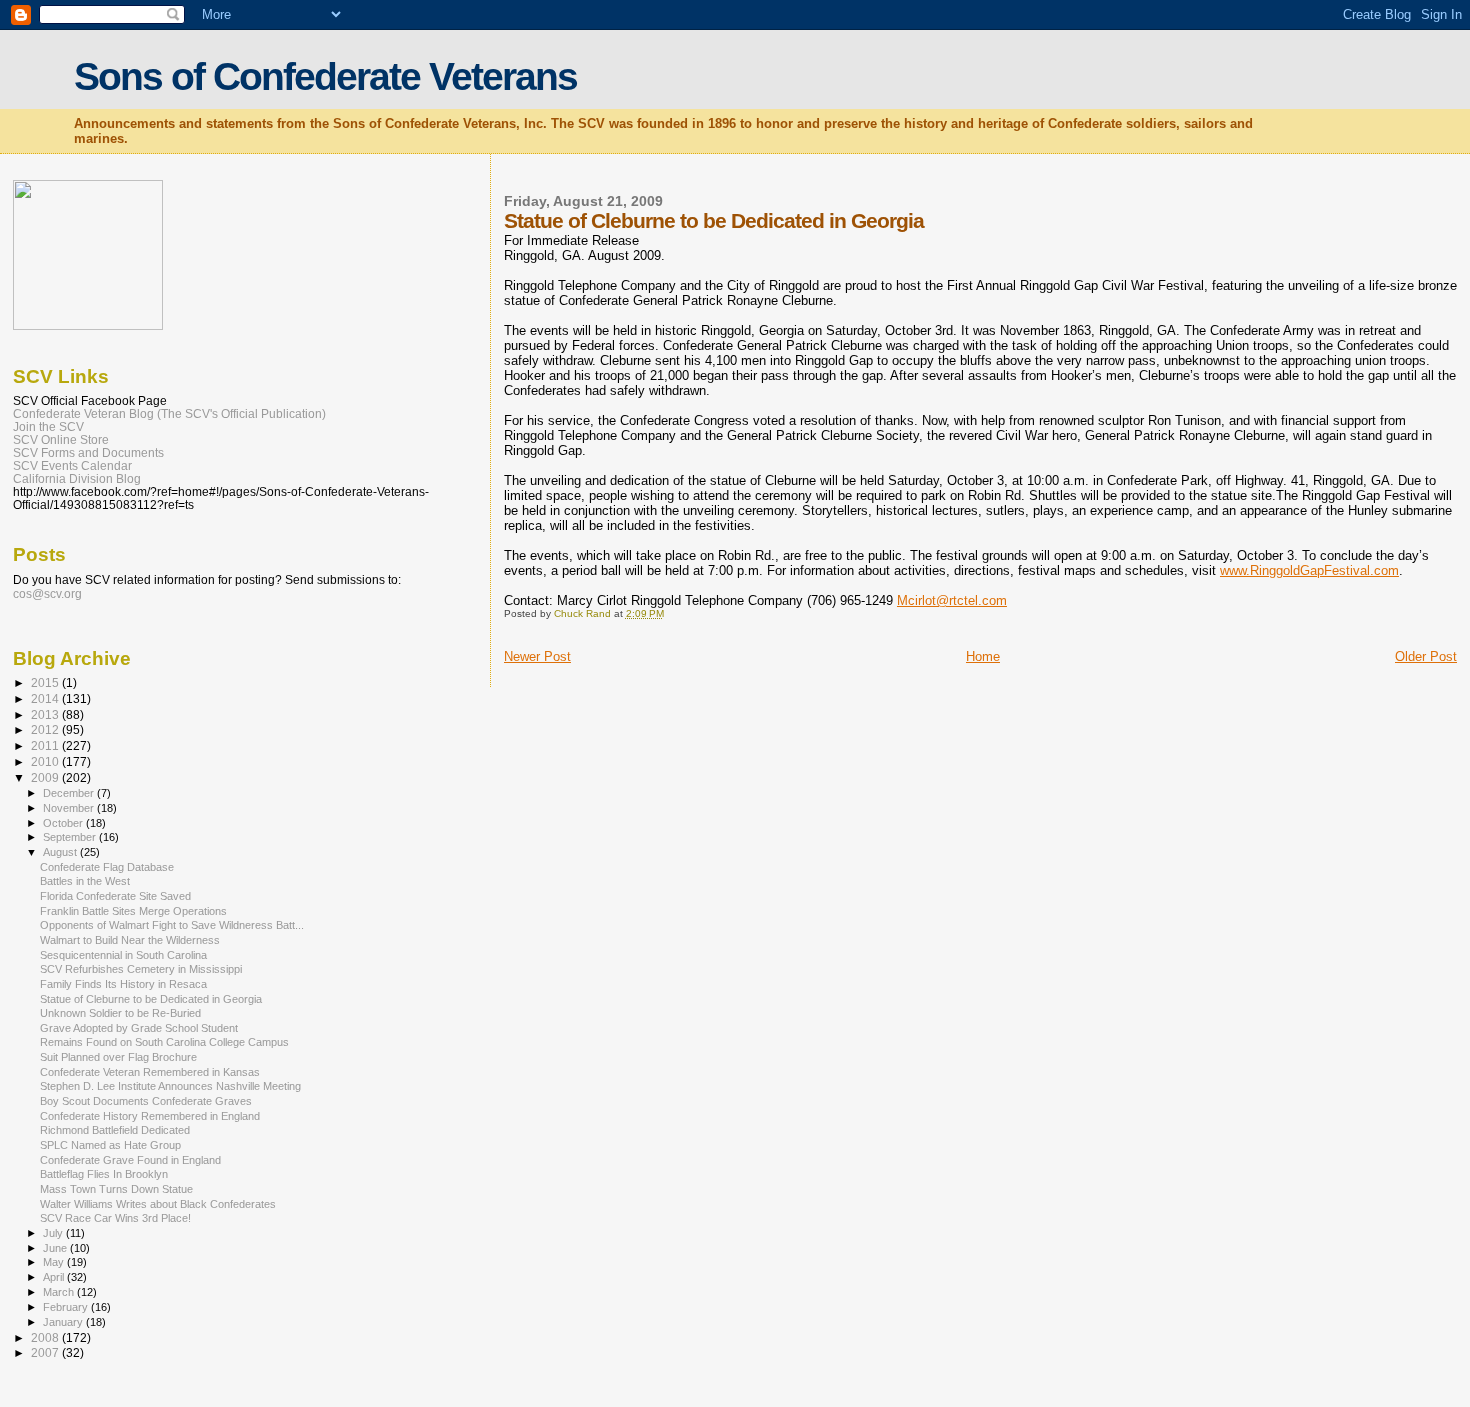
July (54, 1233)
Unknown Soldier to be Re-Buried (120, 1013)
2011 (46, 745)
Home (983, 656)
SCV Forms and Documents (88, 452)
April (55, 1277)
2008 (46, 1337)
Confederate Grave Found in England (130, 1160)
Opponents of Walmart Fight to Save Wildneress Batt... (172, 925)
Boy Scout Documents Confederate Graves (146, 1101)
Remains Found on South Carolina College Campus (164, 1042)
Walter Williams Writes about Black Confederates (158, 1204)
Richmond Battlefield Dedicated (115, 1130)
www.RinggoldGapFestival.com (1309, 570)
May (55, 1262)
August (61, 852)
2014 (46, 698)
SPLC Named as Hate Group (110, 1145)
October (64, 823)
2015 (46, 682)
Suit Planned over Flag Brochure (118, 1057)
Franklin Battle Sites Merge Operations (133, 911)
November (70, 808)
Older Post (1426, 656)
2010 (46, 761)
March (60, 1292)
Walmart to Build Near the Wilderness (130, 940)
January (64, 1322)
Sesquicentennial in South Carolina (123, 955)
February (67, 1307)
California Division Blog (77, 478)
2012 (46, 729)
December (70, 793)
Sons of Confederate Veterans (325, 76)
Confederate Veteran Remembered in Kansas (150, 1072)
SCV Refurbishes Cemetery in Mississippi (141, 969)
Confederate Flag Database (107, 867)
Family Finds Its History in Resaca (123, 984)
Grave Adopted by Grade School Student (139, 1028)
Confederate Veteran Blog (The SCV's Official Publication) (169, 413)
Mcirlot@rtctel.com (952, 600)
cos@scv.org (47, 594)
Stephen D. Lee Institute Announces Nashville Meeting (170, 1086)
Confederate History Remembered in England (150, 1116)
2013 (46, 714)
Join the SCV (48, 426)
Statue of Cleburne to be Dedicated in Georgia (151, 999)
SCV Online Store (61, 439)
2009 (46, 777)
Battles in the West (85, 881)
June (56, 1248)
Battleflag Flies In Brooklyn (104, 1174)
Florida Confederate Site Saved (115, 896)
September (71, 837)
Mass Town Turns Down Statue (116, 1189)
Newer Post (537, 656)
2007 (46, 1352)
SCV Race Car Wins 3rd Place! (115, 1218)
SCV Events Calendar (72, 465)
